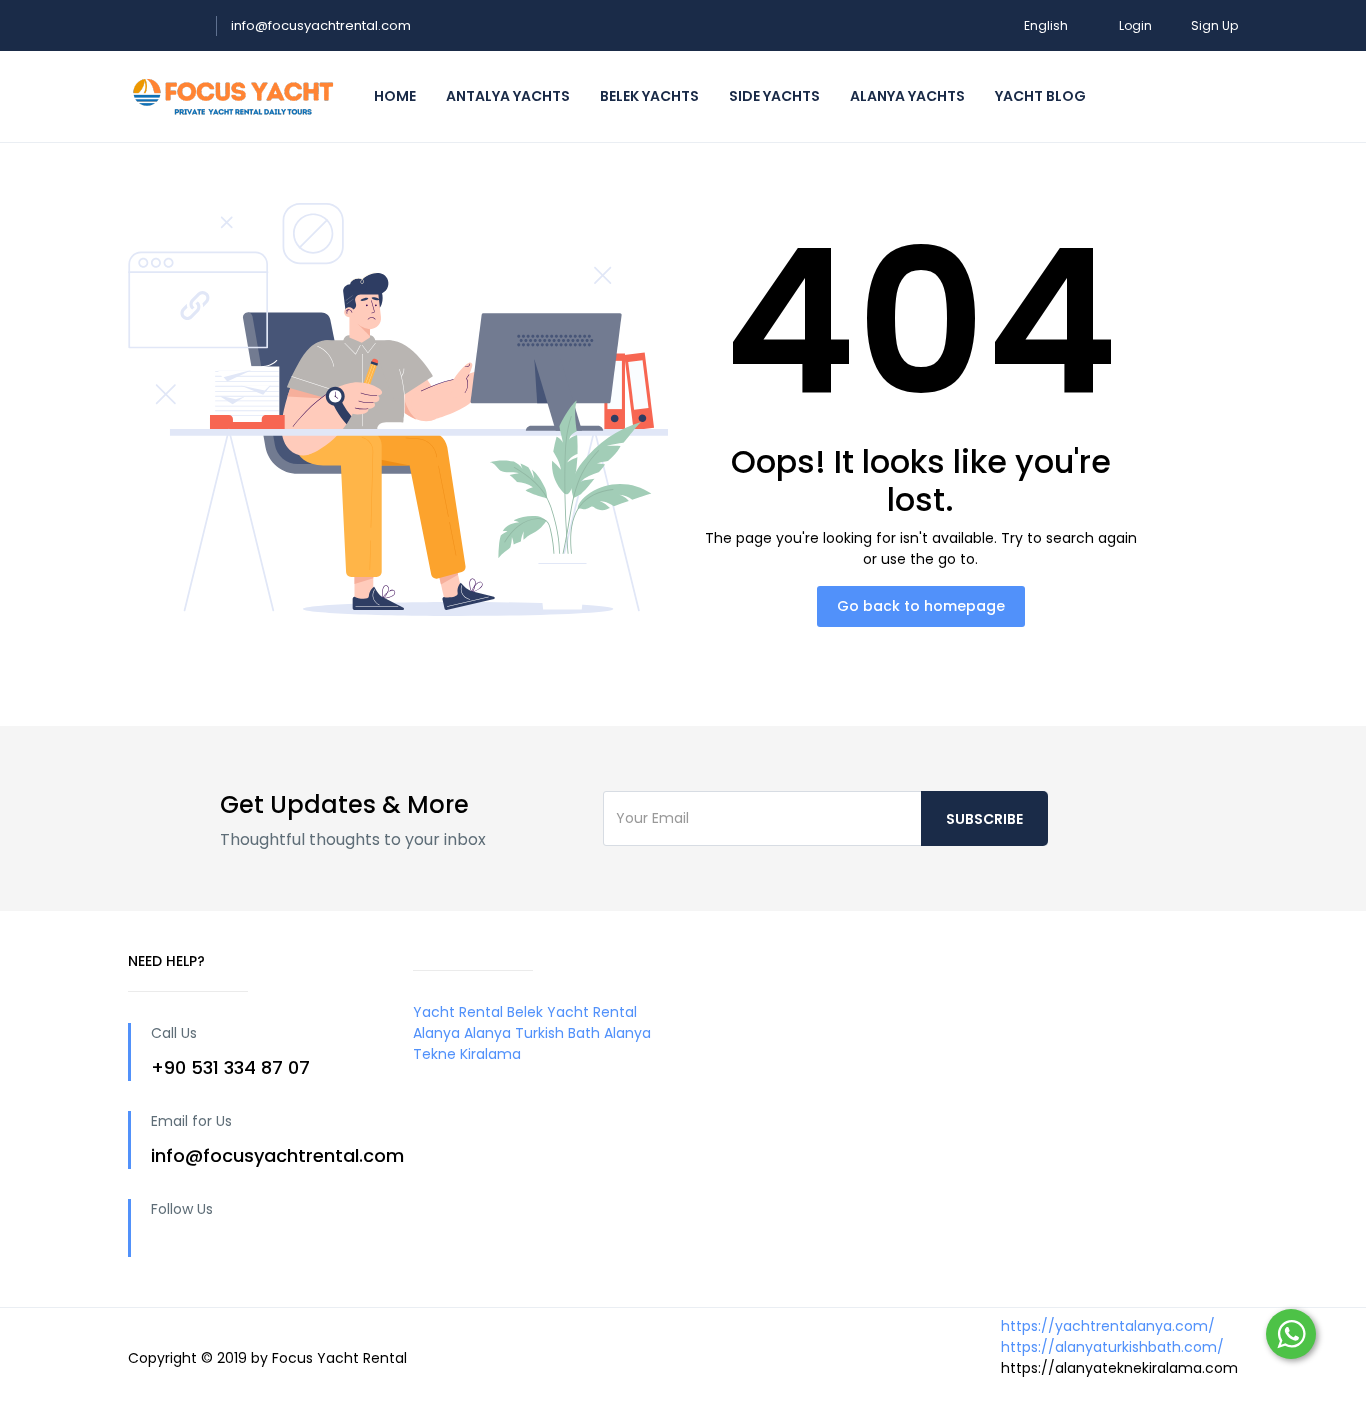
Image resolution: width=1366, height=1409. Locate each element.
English (1046, 25)
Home (395, 96)
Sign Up (1214, 25)
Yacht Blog (1040, 96)
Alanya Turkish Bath (532, 1033)
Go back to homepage (921, 606)
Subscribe (984, 819)
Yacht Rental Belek (478, 1012)
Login (1135, 25)
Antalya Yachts (508, 96)
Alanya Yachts (907, 96)
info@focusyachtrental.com (321, 25)
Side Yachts (774, 96)
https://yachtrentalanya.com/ (1108, 1326)
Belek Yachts (649, 96)
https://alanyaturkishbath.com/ (1112, 1347)
